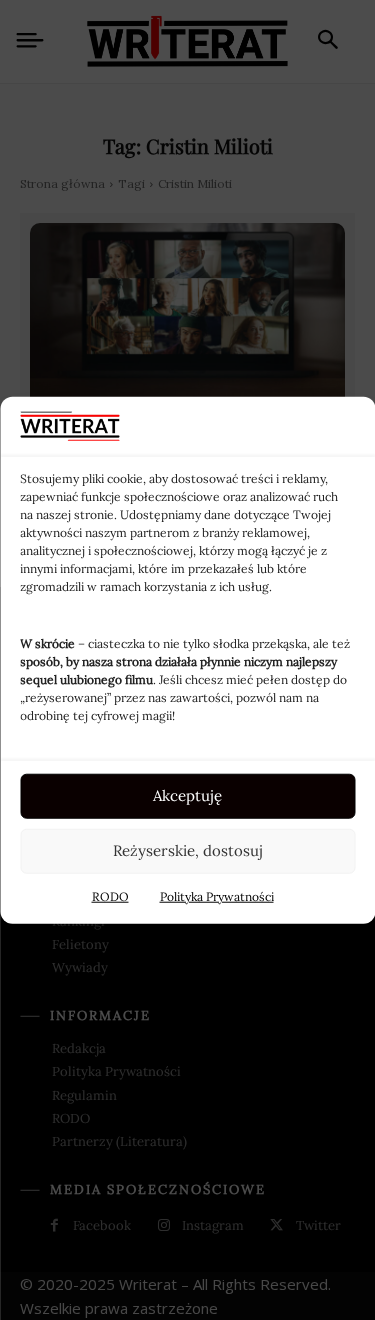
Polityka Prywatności (217, 895)
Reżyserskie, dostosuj (188, 850)
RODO (110, 895)
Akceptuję (187, 795)
